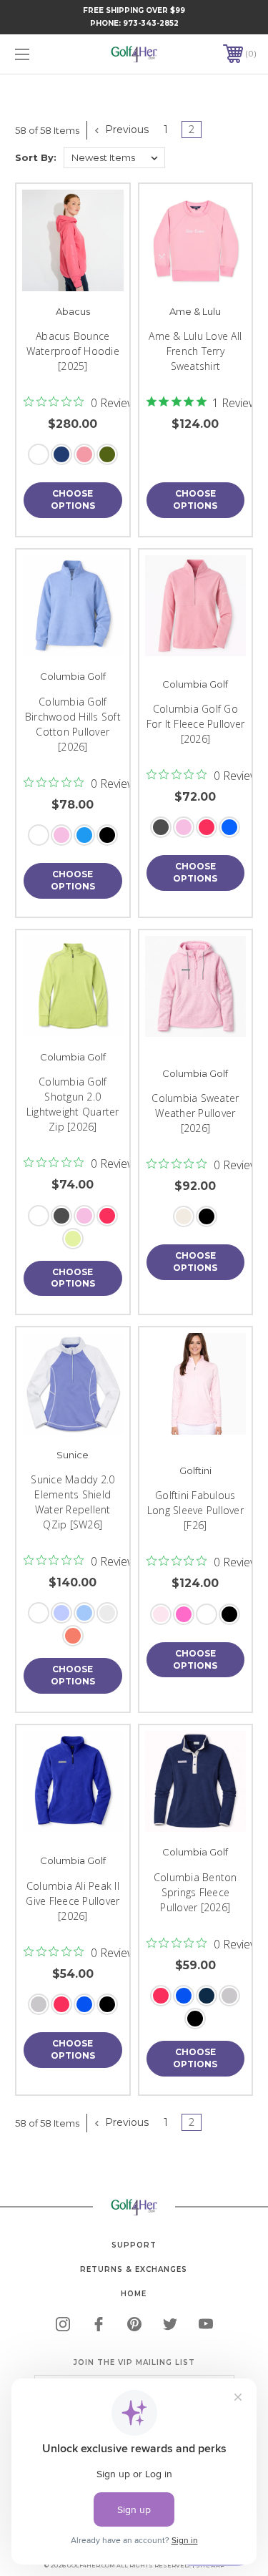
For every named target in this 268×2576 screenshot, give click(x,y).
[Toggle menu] (39, 54)
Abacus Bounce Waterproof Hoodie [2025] (73, 351)
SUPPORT (134, 2245)
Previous (125, 130)
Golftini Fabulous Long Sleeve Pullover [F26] (195, 1510)
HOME (134, 2294)
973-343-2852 (151, 23)
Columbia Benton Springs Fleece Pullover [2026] (195, 1892)
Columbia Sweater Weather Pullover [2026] (195, 1113)
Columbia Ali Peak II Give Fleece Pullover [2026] (73, 1901)
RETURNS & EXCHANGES (134, 2269)
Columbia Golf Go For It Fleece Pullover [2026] (196, 724)
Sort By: (36, 157)
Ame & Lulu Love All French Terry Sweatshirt (195, 351)
